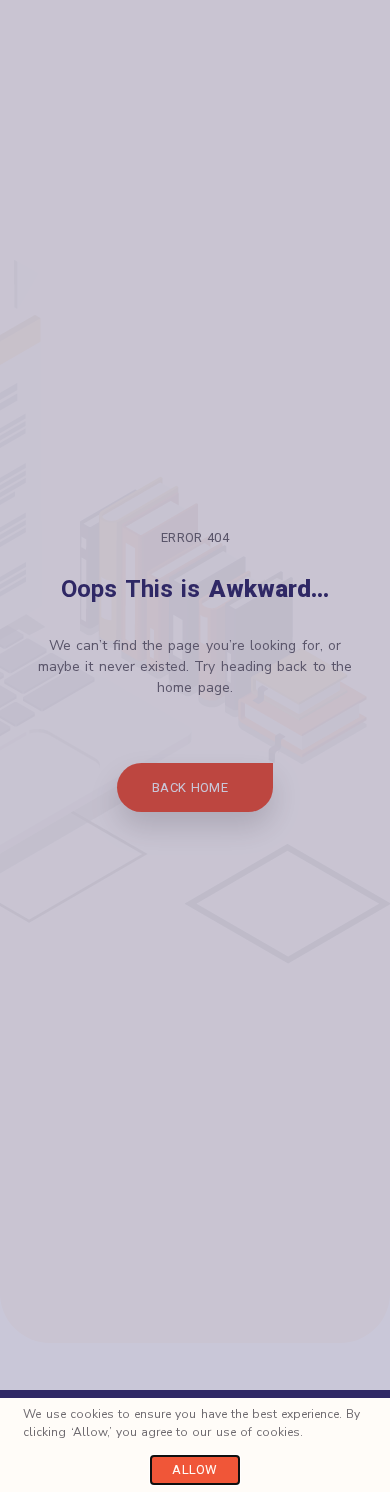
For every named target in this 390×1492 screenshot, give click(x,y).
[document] (195, 746)
